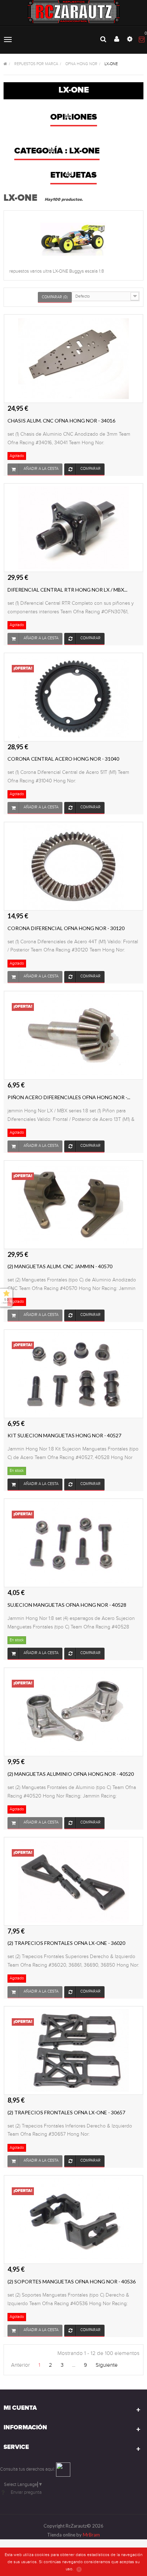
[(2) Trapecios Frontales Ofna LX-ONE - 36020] (73, 1881)
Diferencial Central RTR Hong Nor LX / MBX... (67, 590)
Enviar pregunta (26, 2492)
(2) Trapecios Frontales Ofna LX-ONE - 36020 (66, 1943)
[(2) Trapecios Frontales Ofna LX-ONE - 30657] (73, 2050)
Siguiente (107, 2365)
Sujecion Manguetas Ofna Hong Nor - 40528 (67, 1605)
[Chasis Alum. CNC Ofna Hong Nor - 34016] (73, 358)
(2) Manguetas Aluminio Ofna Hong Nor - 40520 (71, 1774)
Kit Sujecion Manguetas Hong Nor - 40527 (64, 1435)
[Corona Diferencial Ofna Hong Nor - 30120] (73, 866)
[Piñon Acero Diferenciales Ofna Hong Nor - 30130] (73, 1035)
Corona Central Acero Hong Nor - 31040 (63, 759)
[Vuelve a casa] (5, 64)
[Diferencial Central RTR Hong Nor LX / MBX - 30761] (73, 528)
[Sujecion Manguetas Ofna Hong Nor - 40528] (73, 1543)
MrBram (91, 2535)
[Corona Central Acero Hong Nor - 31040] (73, 697)
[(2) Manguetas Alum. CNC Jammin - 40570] (73, 1204)
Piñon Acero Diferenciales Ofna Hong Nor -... (69, 1097)
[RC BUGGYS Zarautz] (74, 12)
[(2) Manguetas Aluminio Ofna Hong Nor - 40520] (73, 1712)
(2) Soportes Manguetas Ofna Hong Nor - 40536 (72, 2281)
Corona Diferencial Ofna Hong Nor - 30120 (66, 928)
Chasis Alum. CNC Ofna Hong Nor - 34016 (61, 421)
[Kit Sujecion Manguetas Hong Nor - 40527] (73, 1373)
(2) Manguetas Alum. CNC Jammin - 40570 (60, 1266)
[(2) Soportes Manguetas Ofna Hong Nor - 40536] (73, 2219)
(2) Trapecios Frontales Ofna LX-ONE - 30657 (66, 2112)
